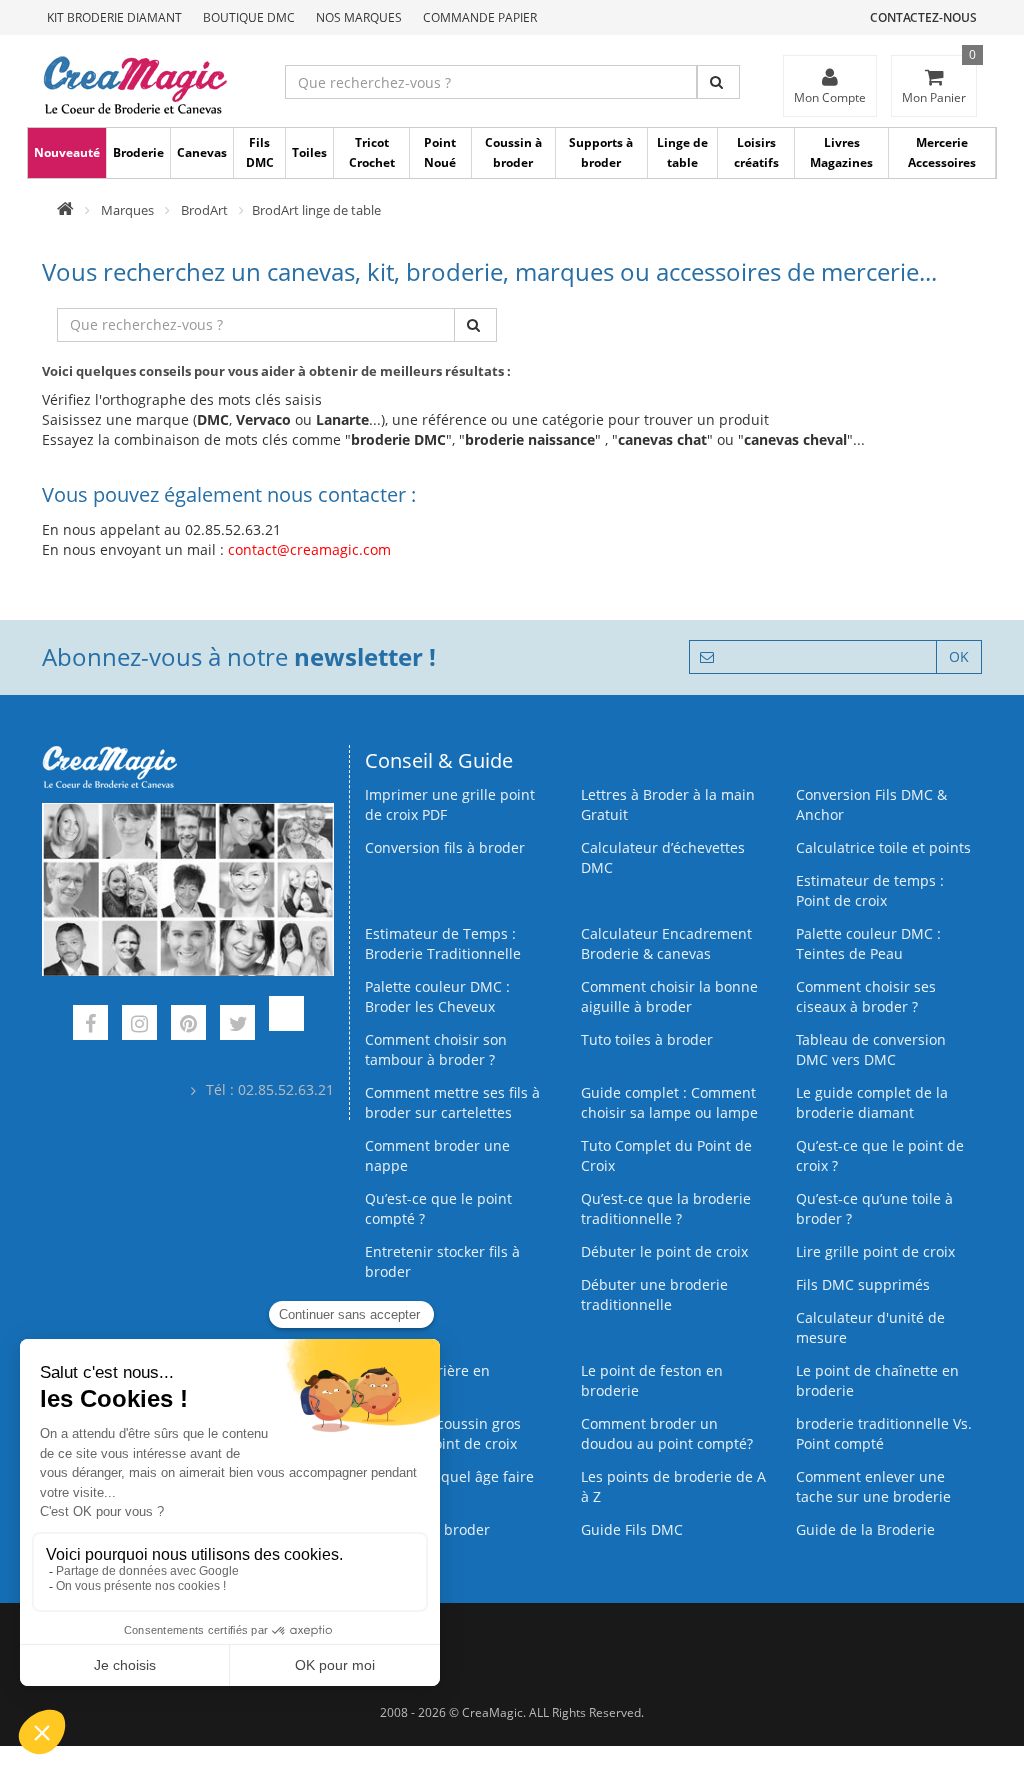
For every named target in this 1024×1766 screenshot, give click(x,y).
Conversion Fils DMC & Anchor (871, 804)
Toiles (309, 152)
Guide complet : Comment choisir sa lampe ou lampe (669, 1102)
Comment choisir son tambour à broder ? (436, 1049)
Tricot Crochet (372, 152)
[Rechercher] (718, 82)
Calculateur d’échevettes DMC (663, 857)
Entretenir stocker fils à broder (442, 1261)
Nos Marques (359, 17)
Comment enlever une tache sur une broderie (873, 1486)
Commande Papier (480, 17)
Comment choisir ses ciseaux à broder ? (866, 996)
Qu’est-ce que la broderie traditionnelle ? (666, 1208)
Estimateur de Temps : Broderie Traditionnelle (443, 943)
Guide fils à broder (427, 1529)
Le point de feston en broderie (652, 1380)
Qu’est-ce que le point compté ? (438, 1208)
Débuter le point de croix (664, 1251)
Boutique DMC (249, 17)
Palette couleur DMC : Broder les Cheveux (437, 996)
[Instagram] (139, 1025)
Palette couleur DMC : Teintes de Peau (868, 943)
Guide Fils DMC (632, 1529)
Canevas (202, 152)
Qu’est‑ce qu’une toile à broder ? (874, 1208)
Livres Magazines (841, 152)
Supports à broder (601, 152)
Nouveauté (67, 152)
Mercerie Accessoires (942, 152)
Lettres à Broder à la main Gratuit (668, 804)
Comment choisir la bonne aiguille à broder (669, 996)
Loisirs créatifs (756, 152)
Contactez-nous (923, 17)
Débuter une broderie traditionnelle (654, 1294)
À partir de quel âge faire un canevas (449, 1486)
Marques (127, 210)
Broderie (138, 152)
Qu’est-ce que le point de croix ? (880, 1155)
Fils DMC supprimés (863, 1284)
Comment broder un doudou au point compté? (667, 1433)
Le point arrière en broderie (427, 1380)
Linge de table (682, 152)
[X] (237, 1025)
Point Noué (440, 152)
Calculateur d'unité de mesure (870, 1327)
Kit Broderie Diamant (114, 17)
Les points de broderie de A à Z (673, 1486)
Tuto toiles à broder (647, 1039)
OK (959, 656)
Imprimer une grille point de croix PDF (450, 804)
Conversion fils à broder (445, 847)
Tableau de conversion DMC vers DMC (871, 1049)
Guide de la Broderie (865, 1529)
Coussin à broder (513, 152)
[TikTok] (286, 1025)
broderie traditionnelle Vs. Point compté (884, 1433)
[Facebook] (90, 1025)
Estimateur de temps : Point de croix (870, 890)
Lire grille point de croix (875, 1251)
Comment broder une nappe (437, 1155)
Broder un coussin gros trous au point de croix (443, 1433)
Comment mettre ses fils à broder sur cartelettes (452, 1102)
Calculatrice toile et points (883, 847)
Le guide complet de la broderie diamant (872, 1102)
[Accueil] (65, 210)
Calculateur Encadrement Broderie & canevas (666, 943)
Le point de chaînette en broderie (877, 1380)
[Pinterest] (188, 1025)
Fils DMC (260, 152)
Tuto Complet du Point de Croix (666, 1155)
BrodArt (204, 210)
